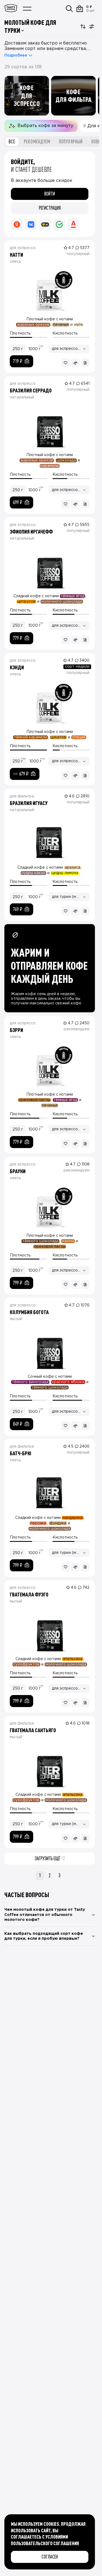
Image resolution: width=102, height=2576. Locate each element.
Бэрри (16, 1030)
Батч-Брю (21, 1453)
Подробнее (16, 55)
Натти (16, 255)
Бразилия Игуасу (29, 803)
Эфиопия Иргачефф (31, 531)
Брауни (18, 1171)
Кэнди (17, 667)
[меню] (27, 9)
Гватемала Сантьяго (33, 1730)
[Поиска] (69, 9)
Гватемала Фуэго (29, 1594)
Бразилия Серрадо (31, 390)
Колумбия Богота (29, 1312)
